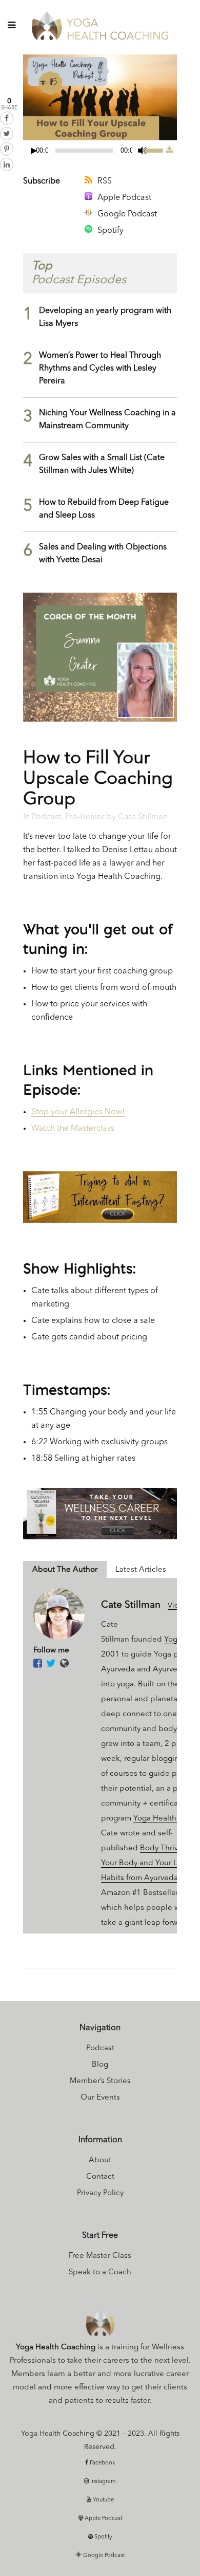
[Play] (34, 151)
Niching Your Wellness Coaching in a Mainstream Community (107, 420)
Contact (100, 2177)
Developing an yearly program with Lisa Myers (105, 317)
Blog (100, 2065)
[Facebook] (38, 1664)
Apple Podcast (124, 198)
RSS (105, 181)
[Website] (64, 1664)
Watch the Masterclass (73, 1129)
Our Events (100, 2098)
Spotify (111, 231)
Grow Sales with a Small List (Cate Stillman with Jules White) (102, 464)
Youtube (103, 2500)
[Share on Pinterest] (7, 149)
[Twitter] (51, 1664)
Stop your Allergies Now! (78, 1112)
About (100, 2160)
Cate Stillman (143, 817)
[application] (94, 151)
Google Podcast (127, 214)
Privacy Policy (100, 2193)
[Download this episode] (169, 151)
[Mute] (143, 151)
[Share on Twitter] (7, 134)
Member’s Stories (100, 2081)
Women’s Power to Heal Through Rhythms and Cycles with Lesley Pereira (100, 369)
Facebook (102, 2463)
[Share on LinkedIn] (7, 164)
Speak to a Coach (100, 2273)
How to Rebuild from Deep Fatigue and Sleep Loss (104, 509)
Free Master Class (100, 2256)
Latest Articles (141, 1570)
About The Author (65, 1570)
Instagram (102, 2482)
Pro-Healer (85, 817)
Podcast (46, 817)
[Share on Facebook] (7, 118)
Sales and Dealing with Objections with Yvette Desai (103, 554)
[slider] (155, 150)
